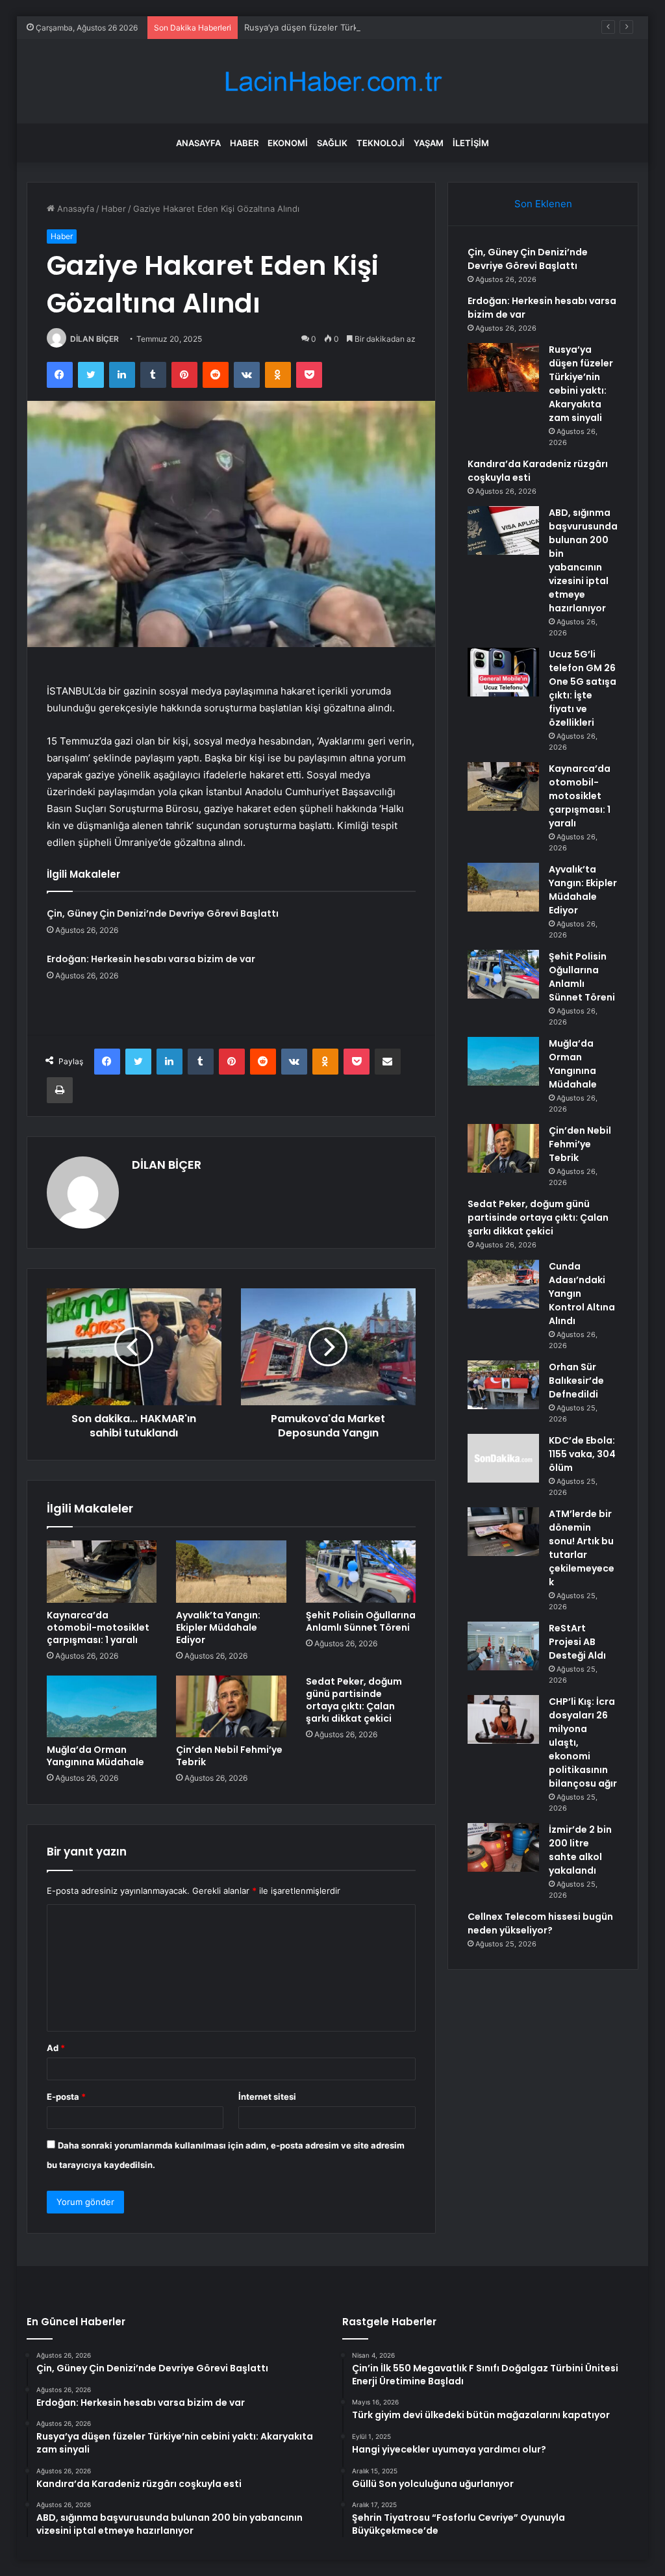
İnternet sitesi (267, 2097)
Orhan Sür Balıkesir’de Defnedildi (576, 1381)
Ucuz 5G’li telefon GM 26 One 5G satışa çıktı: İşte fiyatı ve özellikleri (583, 688)
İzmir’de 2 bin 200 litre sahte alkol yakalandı (580, 1850)
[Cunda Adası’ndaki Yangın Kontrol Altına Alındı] (503, 1284)
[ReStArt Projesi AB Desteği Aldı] (503, 1646)
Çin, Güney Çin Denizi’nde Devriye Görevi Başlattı (163, 913)
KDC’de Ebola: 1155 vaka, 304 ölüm (582, 1454)
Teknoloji (381, 143)
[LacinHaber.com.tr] (332, 82)
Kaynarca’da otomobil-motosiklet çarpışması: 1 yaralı (98, 1627)
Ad (56, 2048)
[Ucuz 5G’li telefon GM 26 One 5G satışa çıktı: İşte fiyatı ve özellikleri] (503, 672)
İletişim (471, 143)
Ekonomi (288, 143)
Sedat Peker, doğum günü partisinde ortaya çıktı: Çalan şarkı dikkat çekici (354, 1700)
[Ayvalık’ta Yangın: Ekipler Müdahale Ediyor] (231, 1572)
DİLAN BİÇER (94, 339)
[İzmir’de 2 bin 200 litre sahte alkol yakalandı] (503, 1847)
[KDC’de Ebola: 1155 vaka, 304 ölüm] (503, 1458)
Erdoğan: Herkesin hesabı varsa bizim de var (151, 959)
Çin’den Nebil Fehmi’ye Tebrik (229, 1756)
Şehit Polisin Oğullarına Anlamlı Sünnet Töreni (361, 1621)
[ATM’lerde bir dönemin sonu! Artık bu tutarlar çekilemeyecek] (503, 1532)
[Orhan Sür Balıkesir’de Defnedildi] (503, 1385)
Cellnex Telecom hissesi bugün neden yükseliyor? (540, 1923)
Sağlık (332, 143)
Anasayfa (198, 143)
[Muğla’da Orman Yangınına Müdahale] (102, 1707)
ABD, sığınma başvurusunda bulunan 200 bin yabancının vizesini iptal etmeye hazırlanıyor (583, 560)
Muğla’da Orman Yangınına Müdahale (95, 1756)
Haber (244, 143)
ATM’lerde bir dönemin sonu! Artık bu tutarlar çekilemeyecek (582, 1548)
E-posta (66, 2097)
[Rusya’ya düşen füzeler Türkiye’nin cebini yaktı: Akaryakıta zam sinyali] (503, 367)
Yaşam (429, 143)
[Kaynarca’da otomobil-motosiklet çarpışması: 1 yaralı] (102, 1572)
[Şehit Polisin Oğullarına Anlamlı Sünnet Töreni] (361, 1572)
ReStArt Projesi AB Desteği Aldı (577, 1642)
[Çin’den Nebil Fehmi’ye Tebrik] (231, 1707)
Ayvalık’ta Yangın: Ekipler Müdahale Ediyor (218, 1627)
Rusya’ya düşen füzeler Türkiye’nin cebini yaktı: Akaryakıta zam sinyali (384, 27)
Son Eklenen (543, 204)
